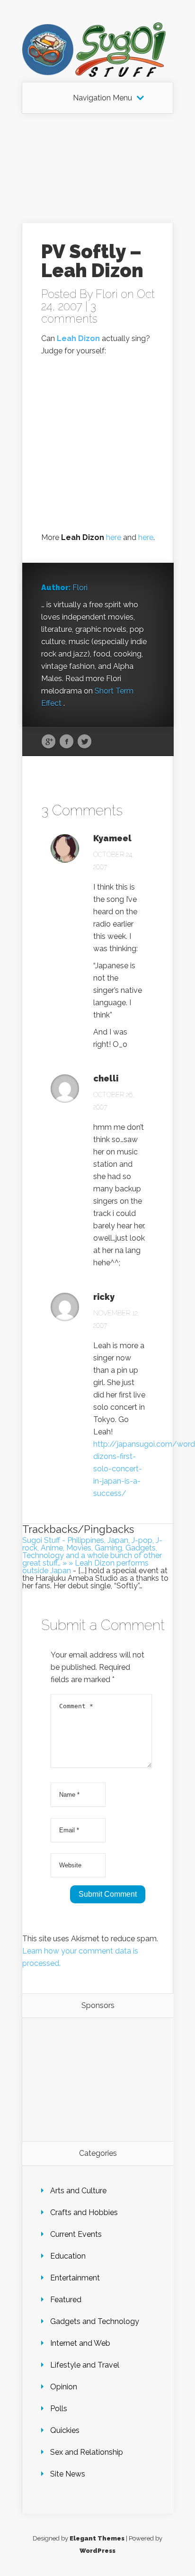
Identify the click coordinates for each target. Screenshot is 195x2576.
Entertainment (75, 2278)
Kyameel (112, 838)
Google (49, 742)
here (114, 537)
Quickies (65, 2430)
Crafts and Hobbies (84, 2212)
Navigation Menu (102, 98)
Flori (107, 294)
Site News (68, 2474)
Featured (66, 2300)
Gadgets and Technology (95, 2321)
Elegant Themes (97, 2538)
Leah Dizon (78, 338)
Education (68, 2256)
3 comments (69, 312)
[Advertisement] (97, 168)
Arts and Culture (78, 2191)
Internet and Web (80, 2343)
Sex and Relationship (87, 2452)
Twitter (84, 742)
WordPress (97, 2551)
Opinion (64, 2387)
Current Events (76, 2234)
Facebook (66, 742)
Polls (59, 2409)
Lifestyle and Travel (85, 2365)
